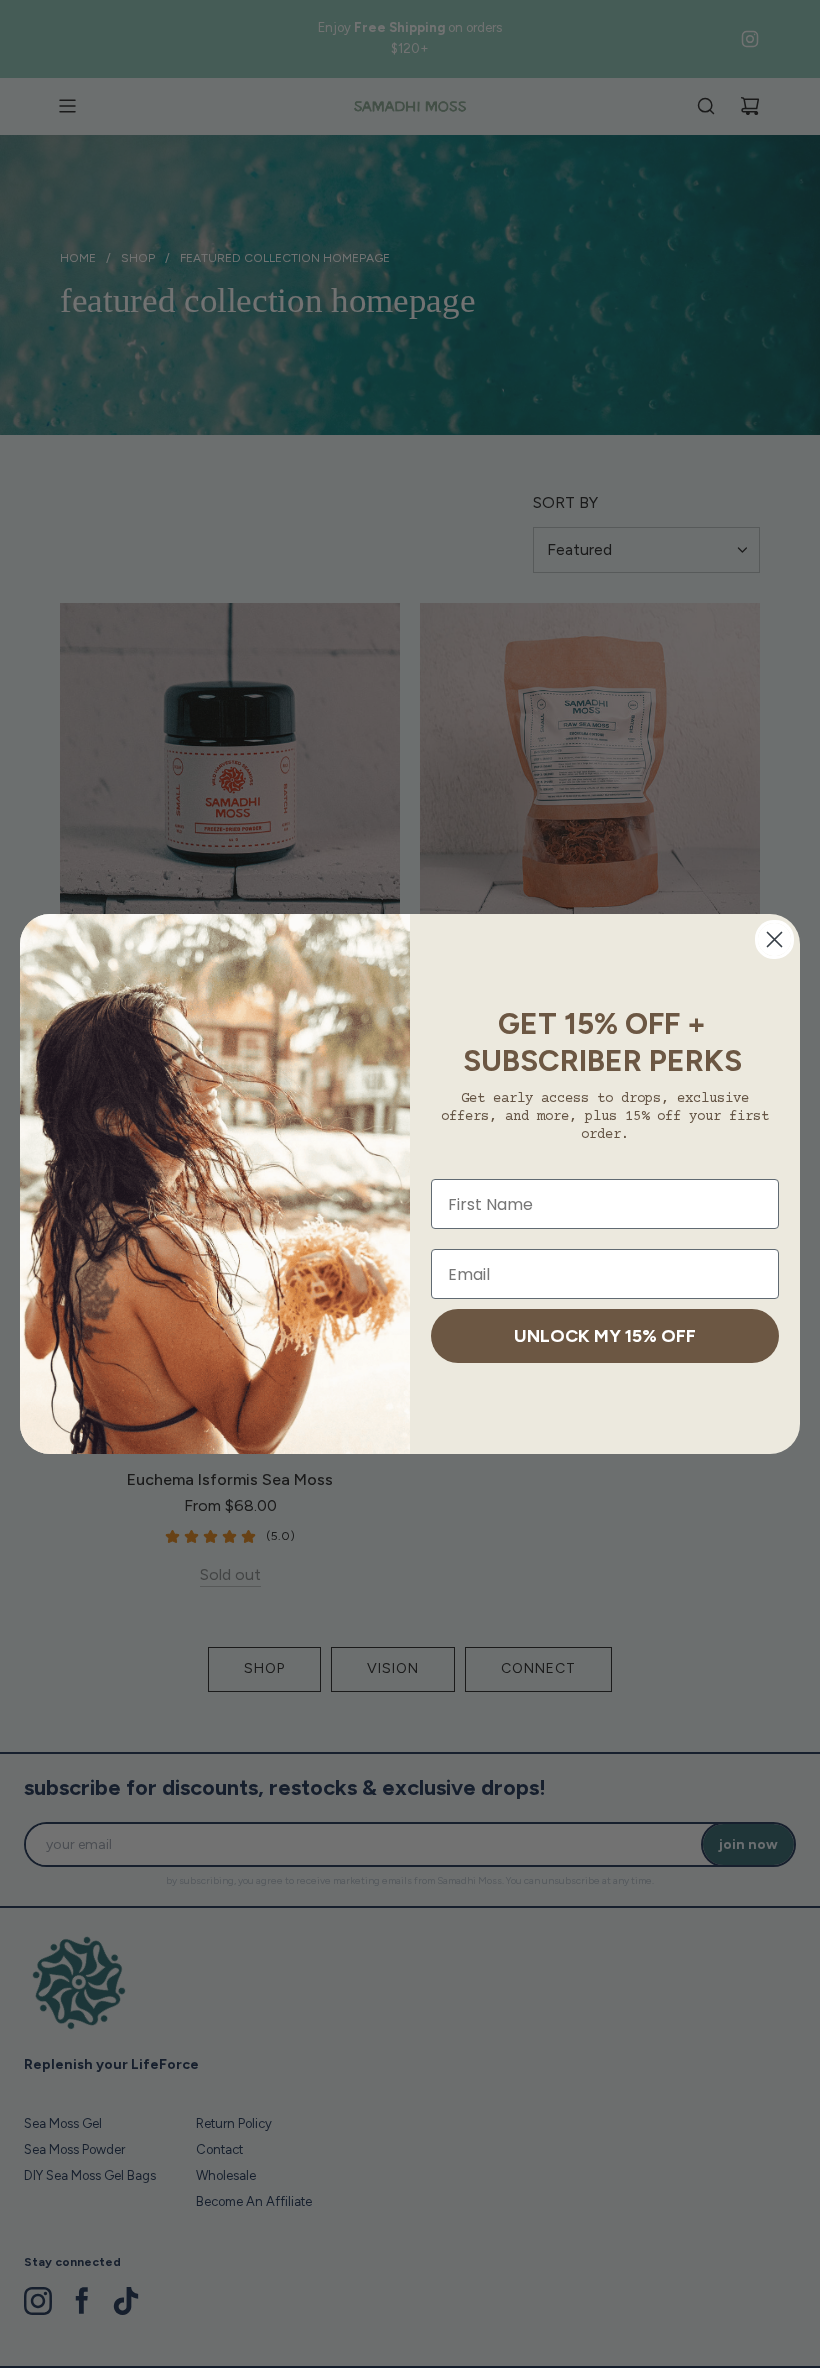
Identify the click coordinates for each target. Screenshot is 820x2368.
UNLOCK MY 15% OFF (605, 1336)
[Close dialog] (774, 939)
